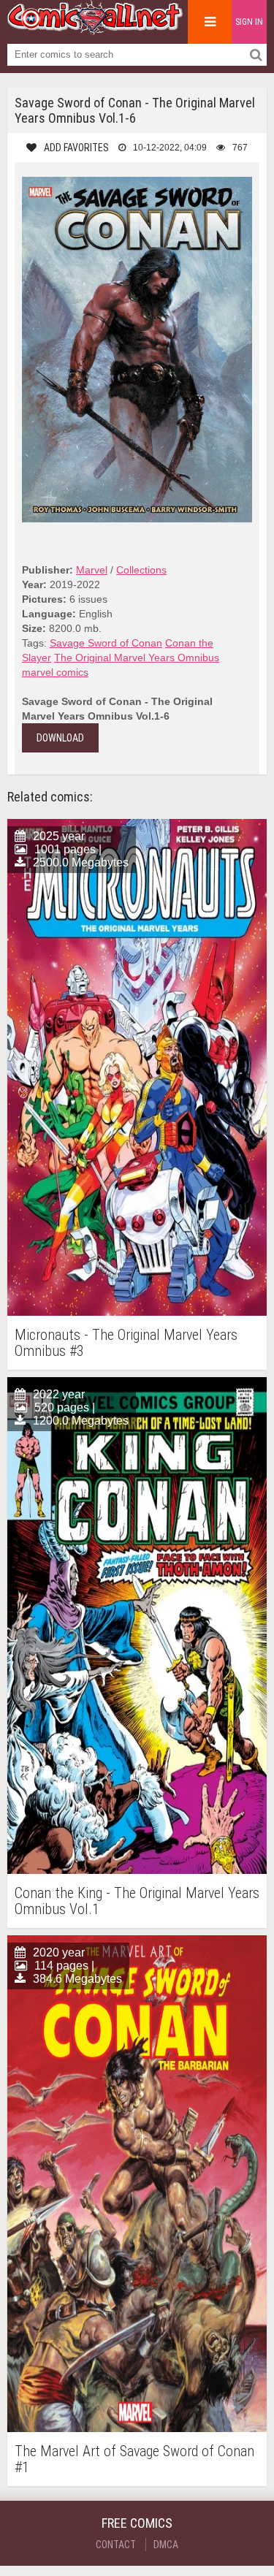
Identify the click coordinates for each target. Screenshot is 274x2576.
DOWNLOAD (60, 738)
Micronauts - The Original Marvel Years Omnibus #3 (126, 1343)
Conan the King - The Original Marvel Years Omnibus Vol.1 (137, 1901)
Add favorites (76, 148)
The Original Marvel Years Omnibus (137, 658)
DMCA (166, 2545)
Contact (116, 2545)
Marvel (92, 570)
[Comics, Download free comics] (95, 29)
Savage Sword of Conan (106, 643)
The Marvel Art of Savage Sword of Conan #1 (134, 2459)
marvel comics (55, 672)
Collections (141, 570)
